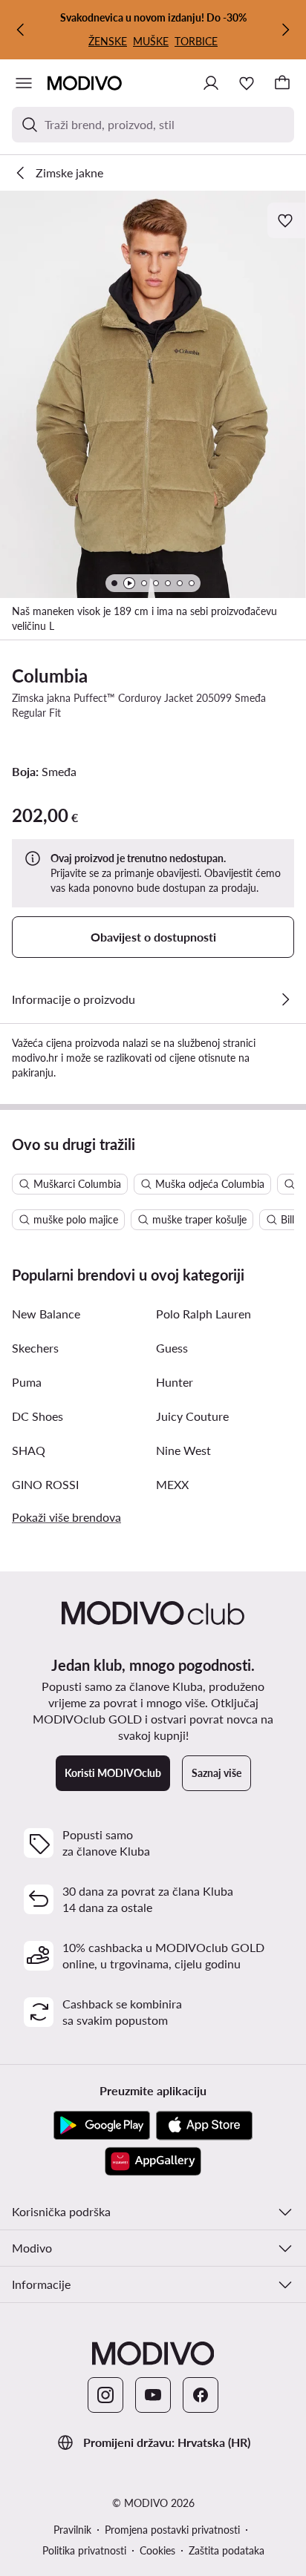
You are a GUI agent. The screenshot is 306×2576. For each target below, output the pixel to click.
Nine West (183, 1450)
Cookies (157, 2550)
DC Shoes (38, 1416)
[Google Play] (102, 2126)
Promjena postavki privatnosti (172, 2530)
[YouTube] (153, 2395)
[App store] (204, 2126)
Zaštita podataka (227, 2550)
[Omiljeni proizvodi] (247, 83)
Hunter (175, 1382)
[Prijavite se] (211, 83)
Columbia (50, 676)
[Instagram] (105, 2395)
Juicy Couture (192, 1416)
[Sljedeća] (285, 30)
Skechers (35, 1348)
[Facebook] (201, 2395)
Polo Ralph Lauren (204, 1314)
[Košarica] (282, 83)
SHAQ (29, 1450)
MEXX (172, 1484)
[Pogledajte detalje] (285, 999)
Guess (172, 1348)
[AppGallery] (153, 2161)
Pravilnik (72, 2530)
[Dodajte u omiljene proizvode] (287, 220)
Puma (27, 1382)
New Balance (46, 1314)
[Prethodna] (21, 30)
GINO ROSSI (45, 1484)
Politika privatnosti (84, 2550)
